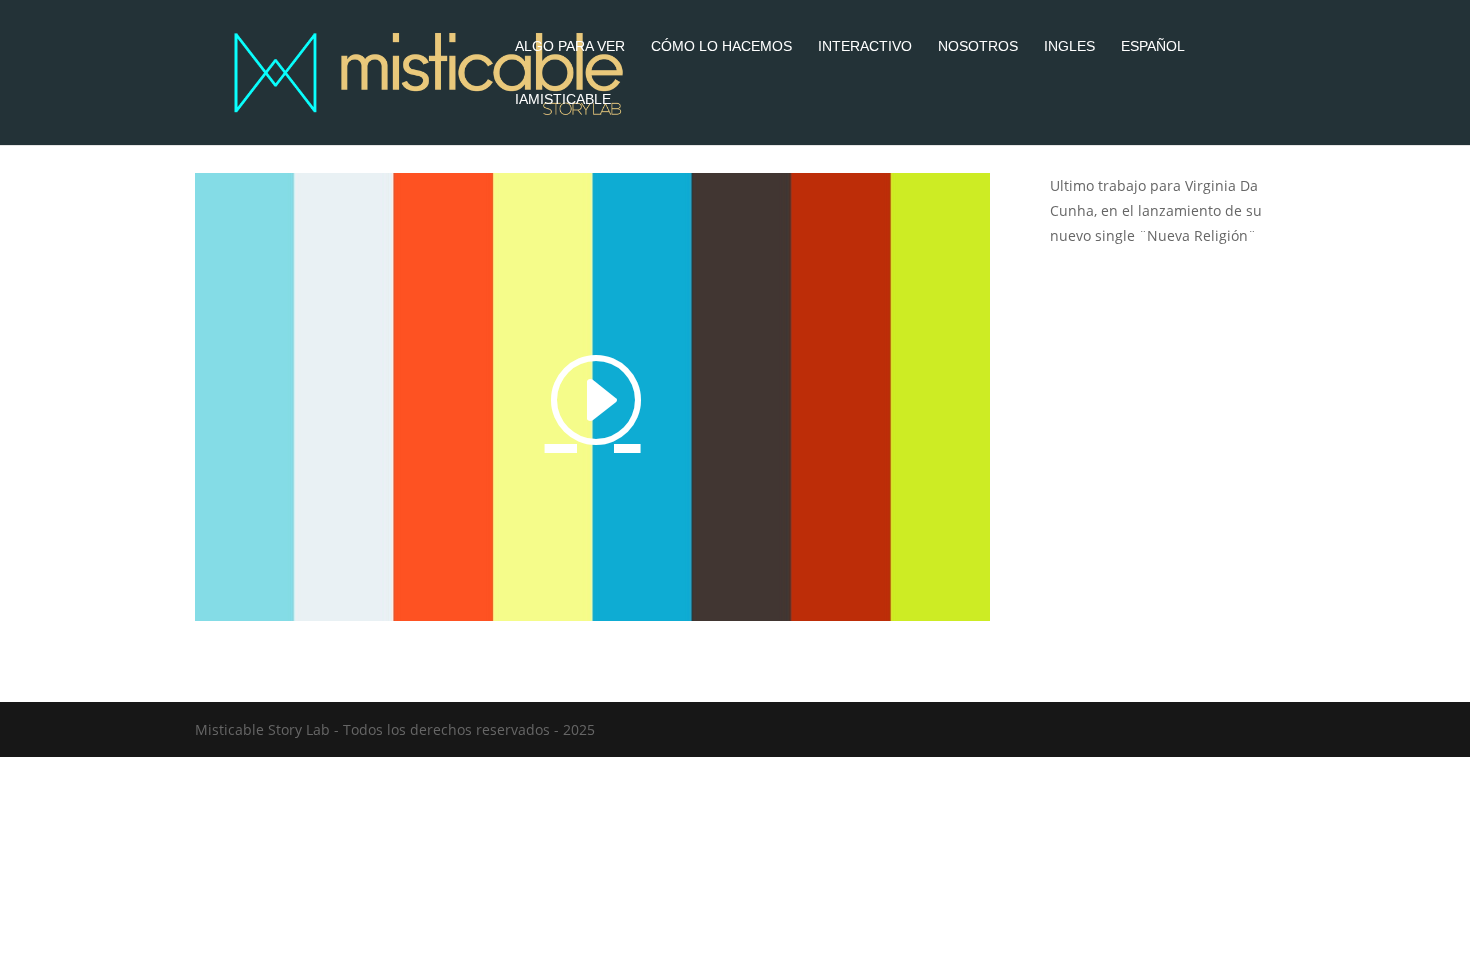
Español (1153, 46)
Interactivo (865, 46)
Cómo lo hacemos (721, 46)
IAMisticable (563, 99)
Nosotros (978, 46)
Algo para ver (570, 46)
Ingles (1069, 46)
